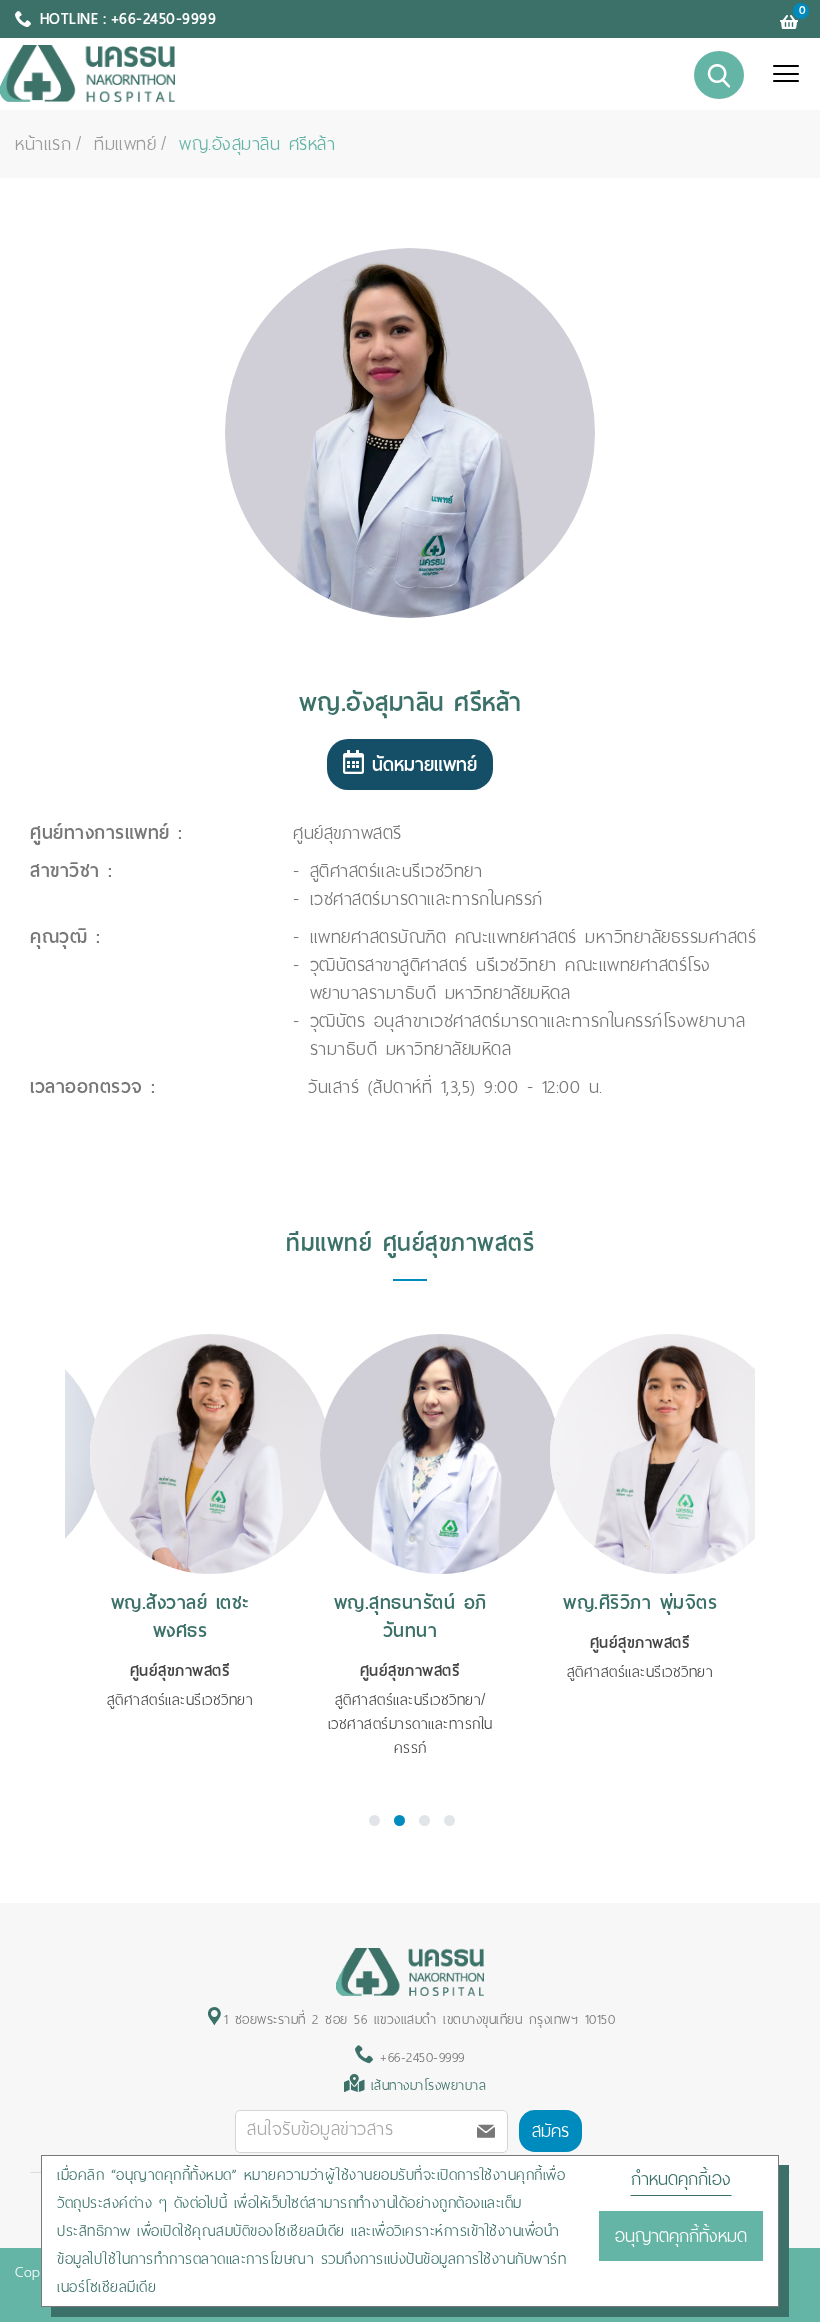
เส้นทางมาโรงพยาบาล (429, 2085)
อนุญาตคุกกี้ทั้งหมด (681, 2236)
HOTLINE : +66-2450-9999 (128, 19)
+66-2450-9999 (419, 2057)
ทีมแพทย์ (125, 144)
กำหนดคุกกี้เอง (681, 2179)
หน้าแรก (43, 144)
